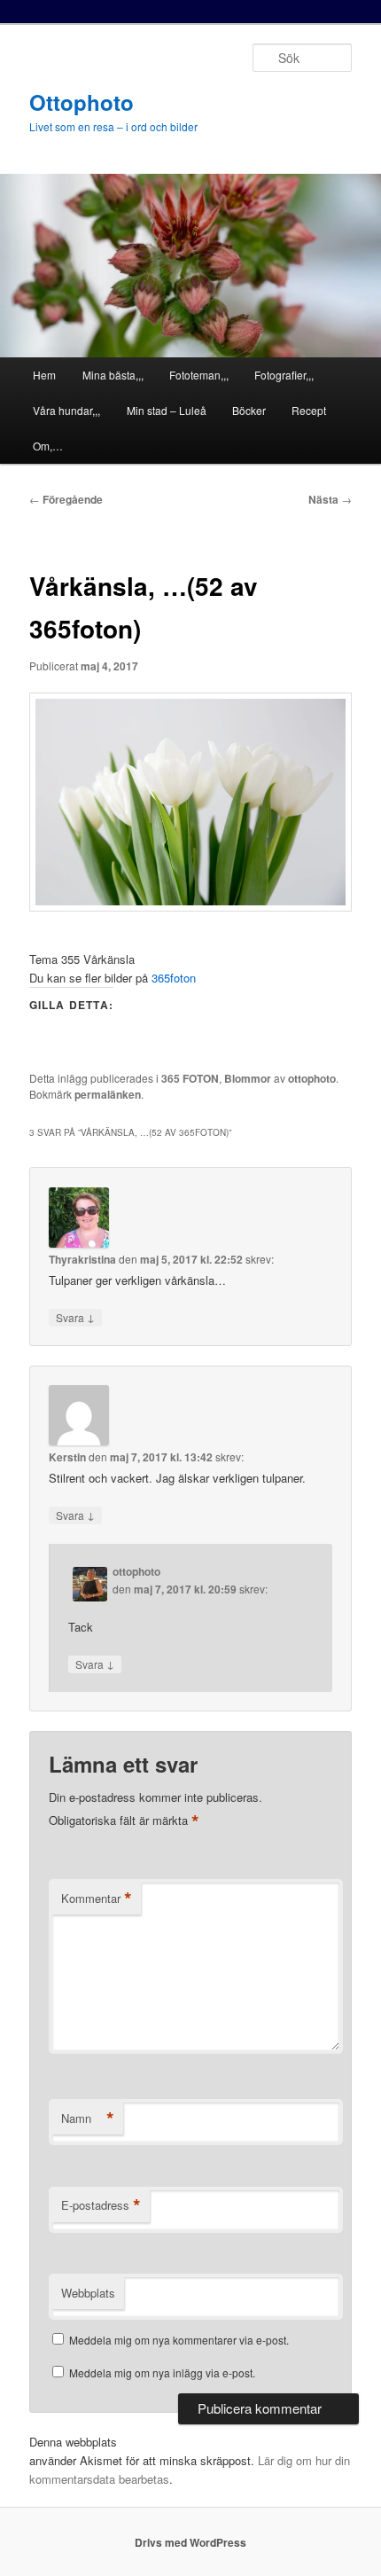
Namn (88, 2118)
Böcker (249, 410)
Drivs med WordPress (190, 2542)
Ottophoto (82, 102)
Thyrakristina (82, 1259)
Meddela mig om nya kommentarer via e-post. (179, 2340)
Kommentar (97, 1899)
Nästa (330, 499)
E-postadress (101, 2205)
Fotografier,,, (284, 375)
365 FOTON (190, 1078)
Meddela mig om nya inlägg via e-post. (162, 2372)
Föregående (66, 499)
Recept (309, 410)
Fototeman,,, (199, 375)
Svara (75, 1317)
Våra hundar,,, (66, 410)
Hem (44, 375)
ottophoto (312, 1078)
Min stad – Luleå (167, 410)
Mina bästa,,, (113, 375)
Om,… (48, 446)
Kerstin (67, 1457)
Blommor (248, 1078)
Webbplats (88, 2293)
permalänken (108, 1094)
